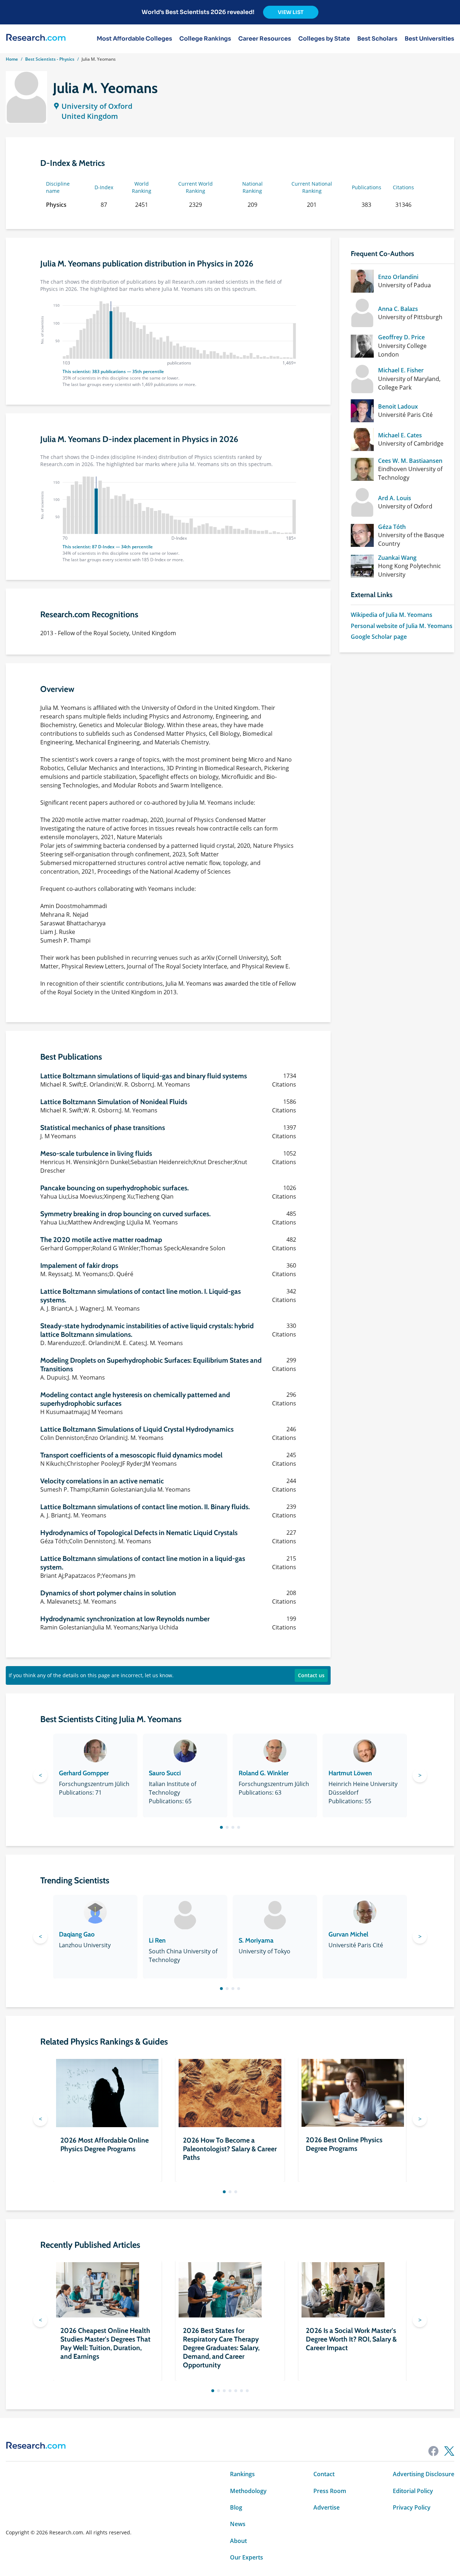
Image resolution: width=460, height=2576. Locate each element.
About (238, 2541)
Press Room (330, 2491)
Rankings (242, 2474)
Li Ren (157, 1940)
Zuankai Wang (397, 558)
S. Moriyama (256, 1940)
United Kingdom (90, 116)
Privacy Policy (412, 2507)
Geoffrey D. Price (401, 337)
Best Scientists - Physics (50, 59)
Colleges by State (324, 39)
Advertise (326, 2507)
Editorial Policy (413, 2491)
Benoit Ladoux (398, 406)
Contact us (311, 1675)
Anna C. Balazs (398, 309)
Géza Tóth (392, 527)
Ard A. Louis (395, 498)
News (238, 2524)
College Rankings (205, 39)
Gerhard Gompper (84, 1773)
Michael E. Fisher (401, 370)
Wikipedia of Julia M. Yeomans (392, 615)
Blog (236, 2507)
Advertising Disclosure (424, 2474)
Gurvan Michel (348, 1934)
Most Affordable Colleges (134, 39)
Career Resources (265, 39)
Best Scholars (377, 39)
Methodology (248, 2491)
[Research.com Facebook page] (433, 2451)
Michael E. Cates (400, 435)
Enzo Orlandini (398, 277)
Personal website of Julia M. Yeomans (402, 626)
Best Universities (429, 39)
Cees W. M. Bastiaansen (410, 461)
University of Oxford (97, 106)
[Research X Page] (449, 2451)
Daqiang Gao (77, 1934)
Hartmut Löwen (350, 1773)
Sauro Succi (165, 1773)
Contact (324, 2474)
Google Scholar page (379, 637)
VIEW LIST (291, 12)
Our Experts (247, 2557)
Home (12, 59)
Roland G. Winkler (264, 1773)
